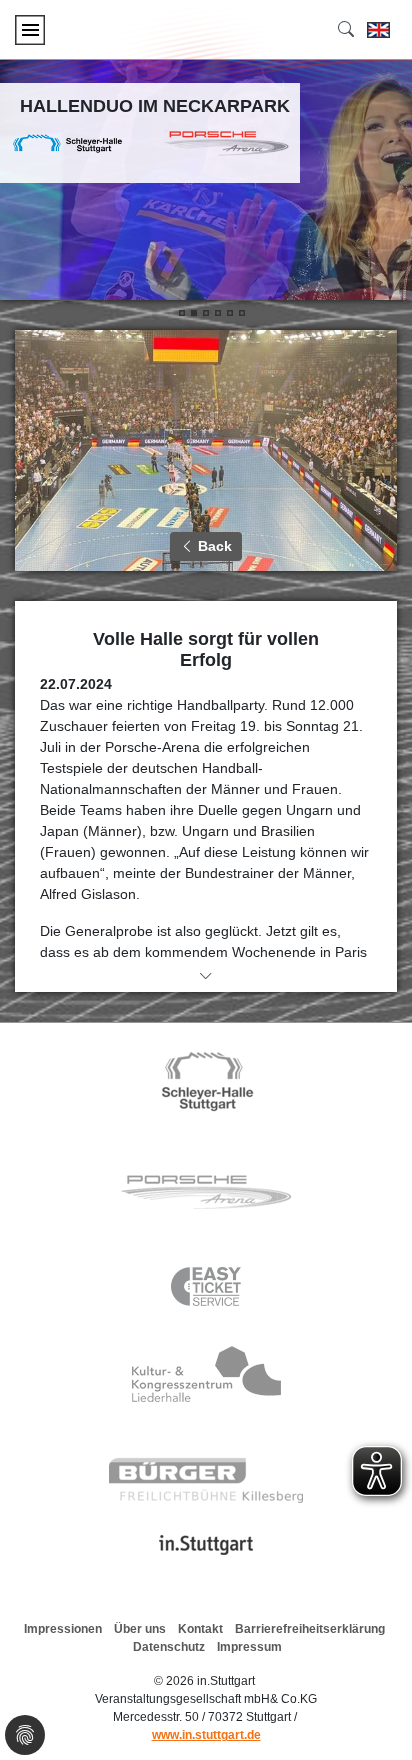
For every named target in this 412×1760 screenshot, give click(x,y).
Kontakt (200, 1629)
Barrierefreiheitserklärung (310, 1629)
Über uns (140, 1629)
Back (213, 546)
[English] (378, 30)
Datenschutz (169, 1647)
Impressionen (63, 1629)
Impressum (249, 1647)
